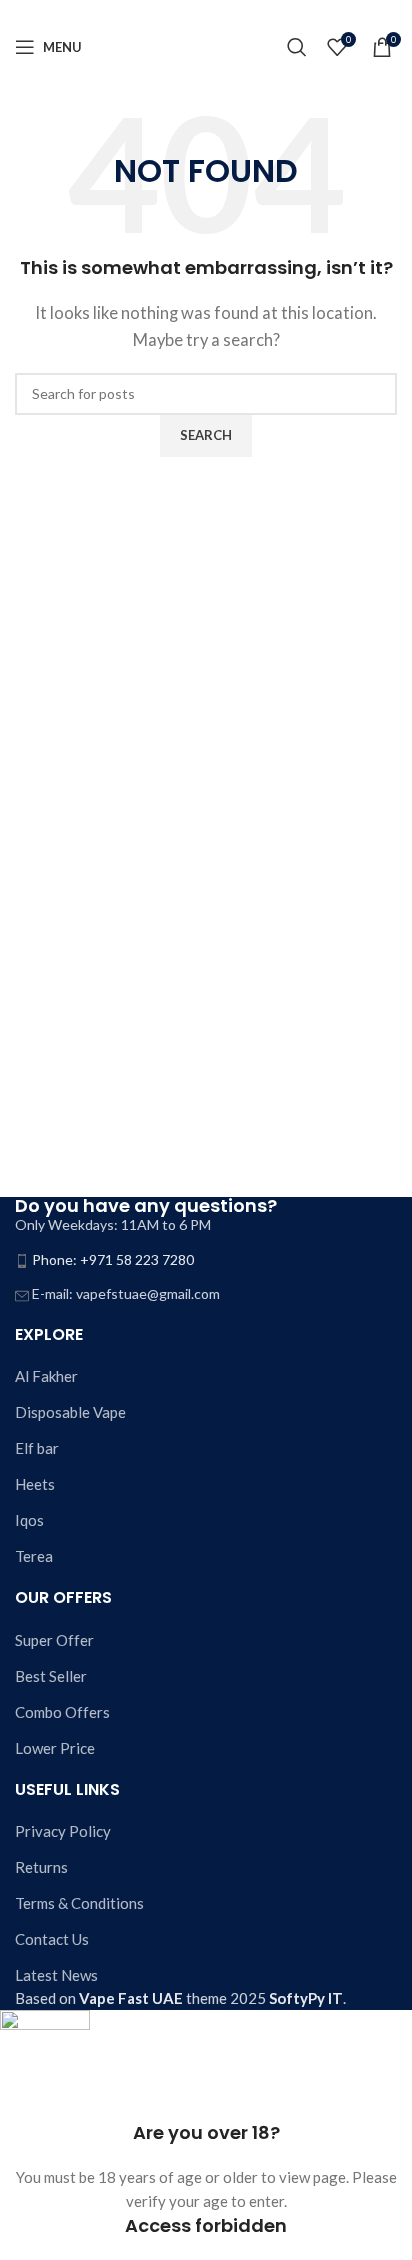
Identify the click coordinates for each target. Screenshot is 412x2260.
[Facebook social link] (182, 13)
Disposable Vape (70, 1412)
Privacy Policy (63, 1831)
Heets (35, 1484)
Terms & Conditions (79, 1903)
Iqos (29, 1520)
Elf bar (37, 1448)
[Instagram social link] (206, 13)
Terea (34, 1556)
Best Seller (51, 1676)
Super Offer (54, 1640)
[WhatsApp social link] (230, 13)
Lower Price (55, 1748)
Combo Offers (62, 1712)
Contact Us (52, 1939)
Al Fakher (46, 1376)
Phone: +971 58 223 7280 (113, 1259)
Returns (41, 1867)
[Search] (297, 47)
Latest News (56, 1975)
